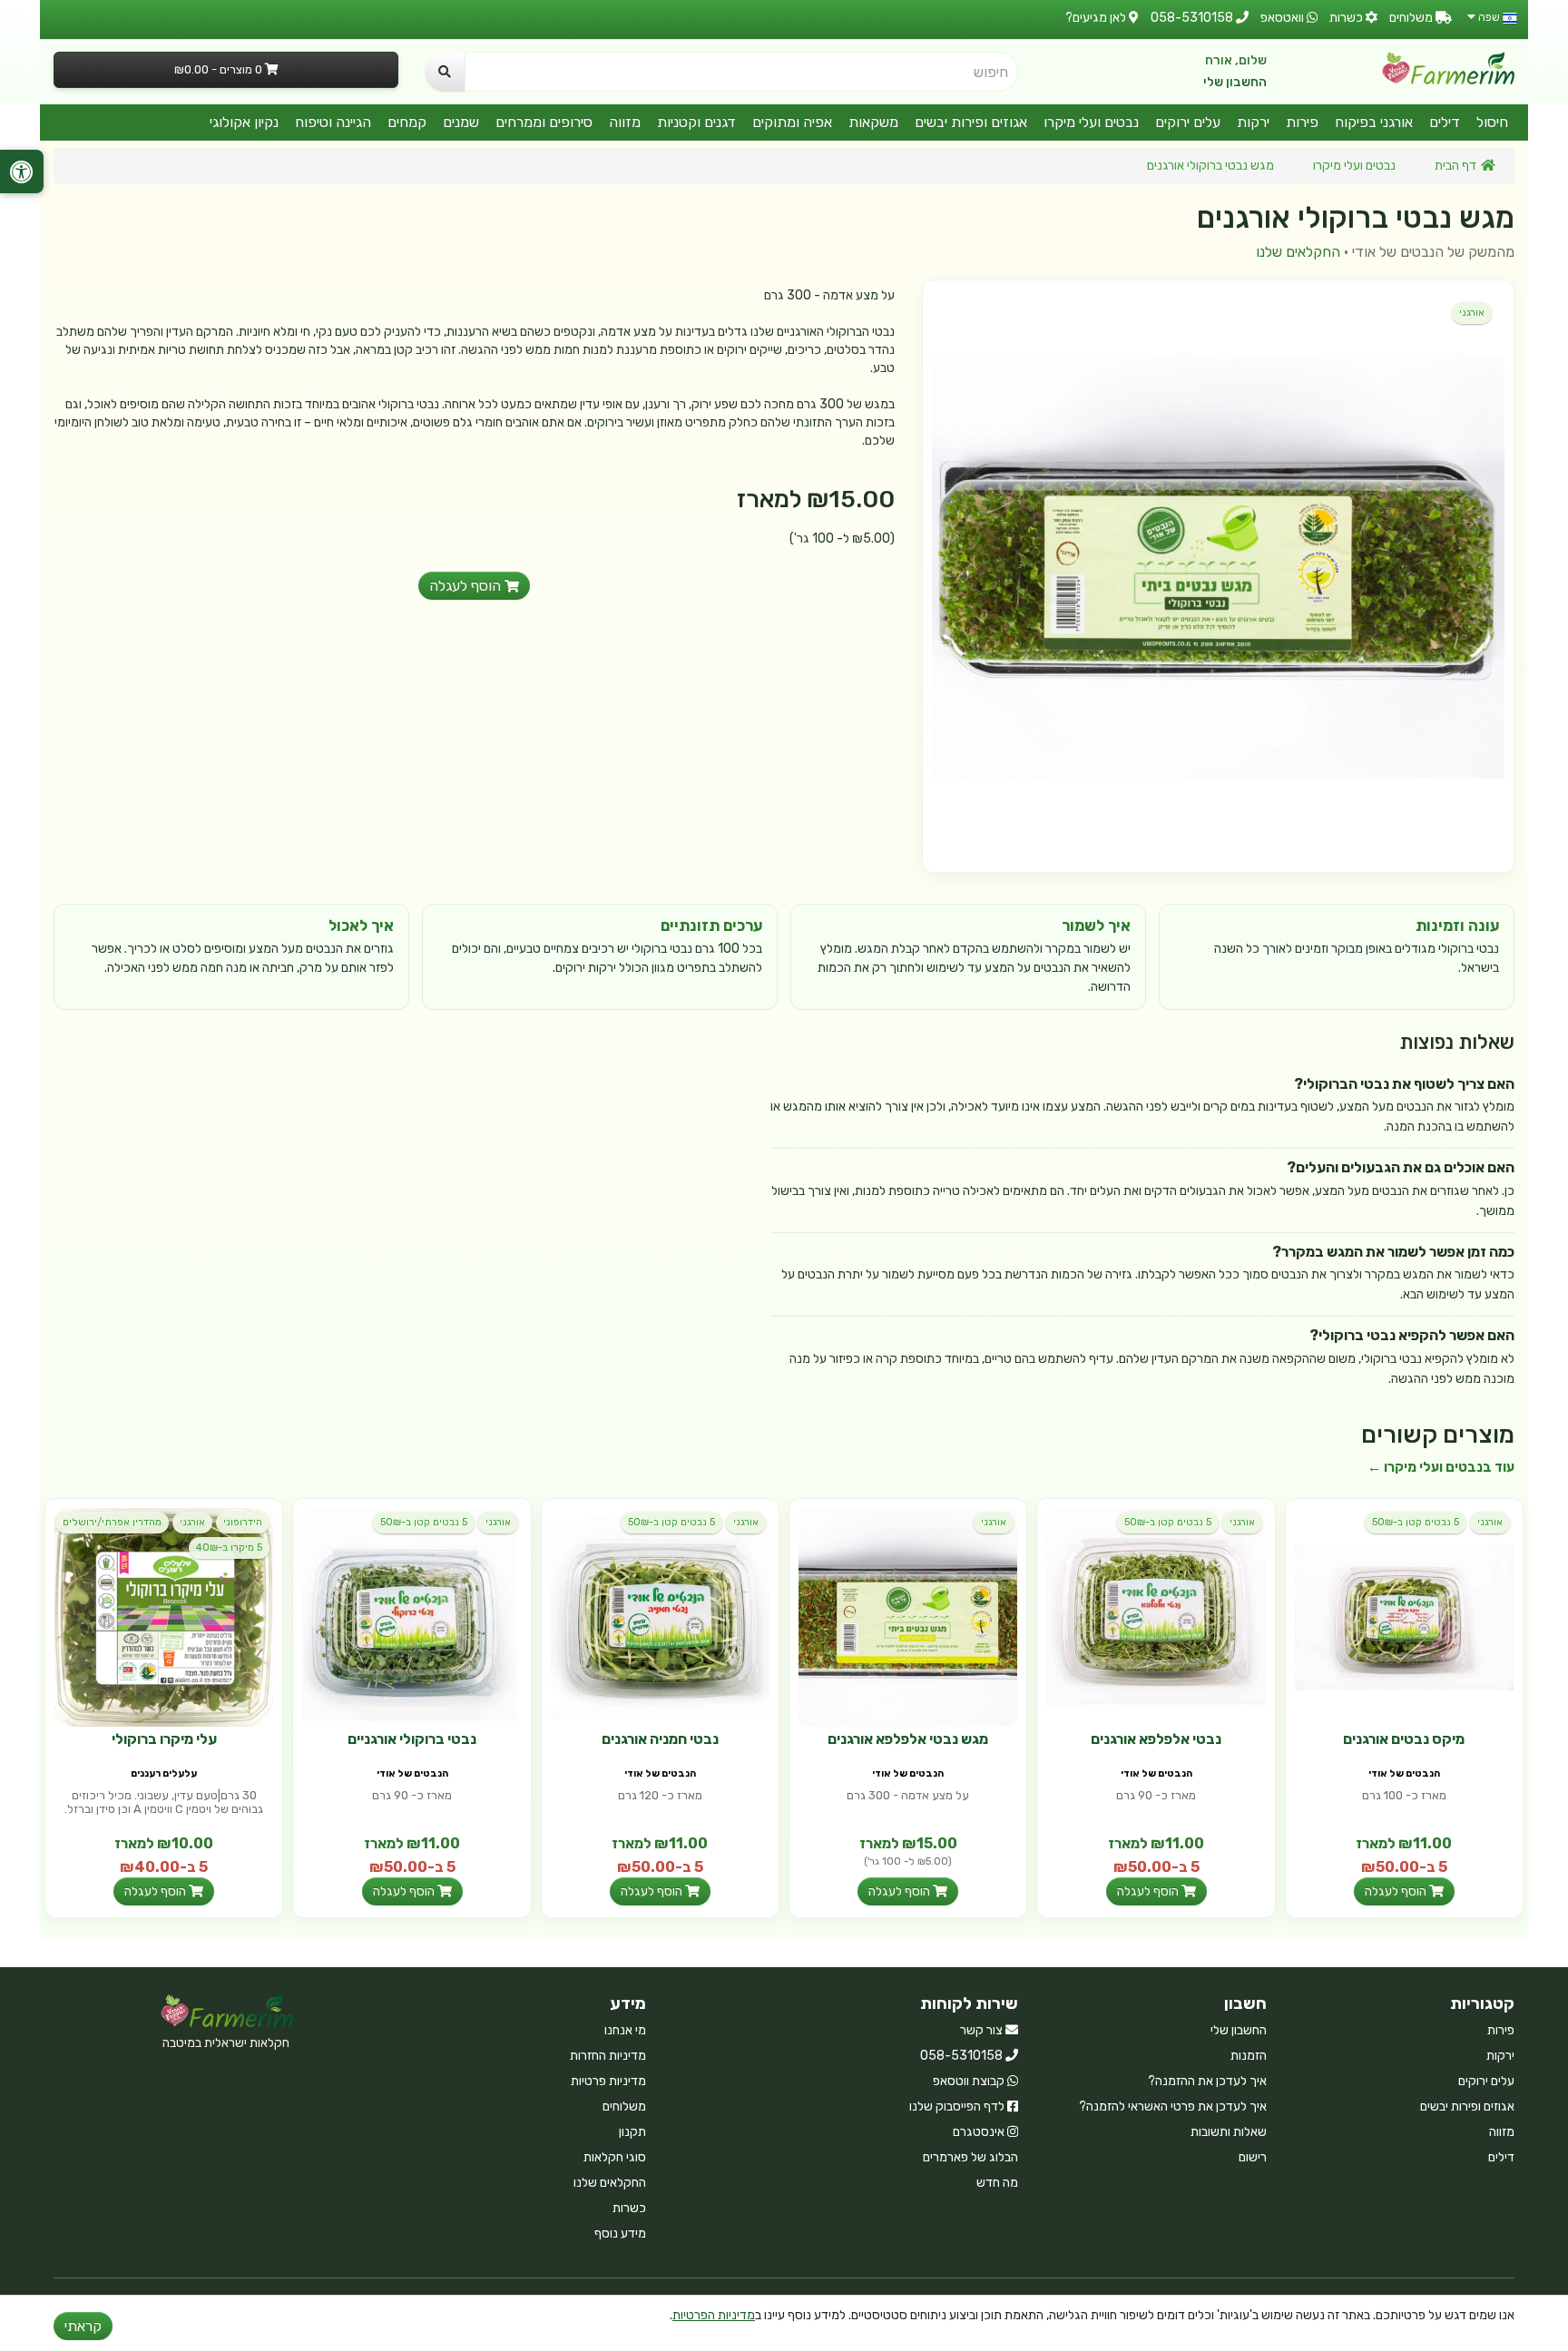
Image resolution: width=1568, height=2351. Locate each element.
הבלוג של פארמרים (970, 2157)
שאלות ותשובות (1229, 2132)
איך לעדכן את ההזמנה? (1207, 2081)
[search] (445, 72)
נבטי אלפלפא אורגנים (1156, 1739)
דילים (1445, 122)
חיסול (1492, 122)
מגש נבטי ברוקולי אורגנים (1210, 166)
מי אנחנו (625, 2030)
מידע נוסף (620, 2233)
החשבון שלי (1235, 82)
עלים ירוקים (1188, 122)
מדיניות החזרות (608, 2056)
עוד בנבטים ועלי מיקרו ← (1441, 1467)
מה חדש (997, 2183)
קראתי (83, 2326)
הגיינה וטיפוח (333, 122)
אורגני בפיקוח (1374, 122)
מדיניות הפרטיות (714, 2315)
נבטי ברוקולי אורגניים (412, 1739)
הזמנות (1249, 2056)
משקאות (873, 122)
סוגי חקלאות (615, 2157)
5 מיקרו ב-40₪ (229, 1548)
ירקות (1253, 122)
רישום (1253, 2157)
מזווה (625, 122)
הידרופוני (243, 1522)
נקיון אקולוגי (244, 122)
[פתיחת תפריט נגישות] (22, 171)
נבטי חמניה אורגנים (660, 1739)
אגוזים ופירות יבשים (971, 122)
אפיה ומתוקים (792, 122)
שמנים (461, 122)
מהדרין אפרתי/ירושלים (112, 1522)
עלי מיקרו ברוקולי (164, 1739)
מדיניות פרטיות (608, 2081)
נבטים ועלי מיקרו (1091, 122)
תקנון (632, 2132)
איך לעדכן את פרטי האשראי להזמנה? (1173, 2106)
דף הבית (1455, 166)
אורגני (1472, 313)
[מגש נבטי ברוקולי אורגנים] (1218, 576)
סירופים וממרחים (544, 122)
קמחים (407, 122)
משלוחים (624, 2106)
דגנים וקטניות (696, 122)
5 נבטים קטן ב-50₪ (1416, 1522)
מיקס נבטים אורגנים (1404, 1739)
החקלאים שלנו (1298, 252)
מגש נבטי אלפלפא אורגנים (908, 1739)
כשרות (629, 2208)
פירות (1302, 122)
